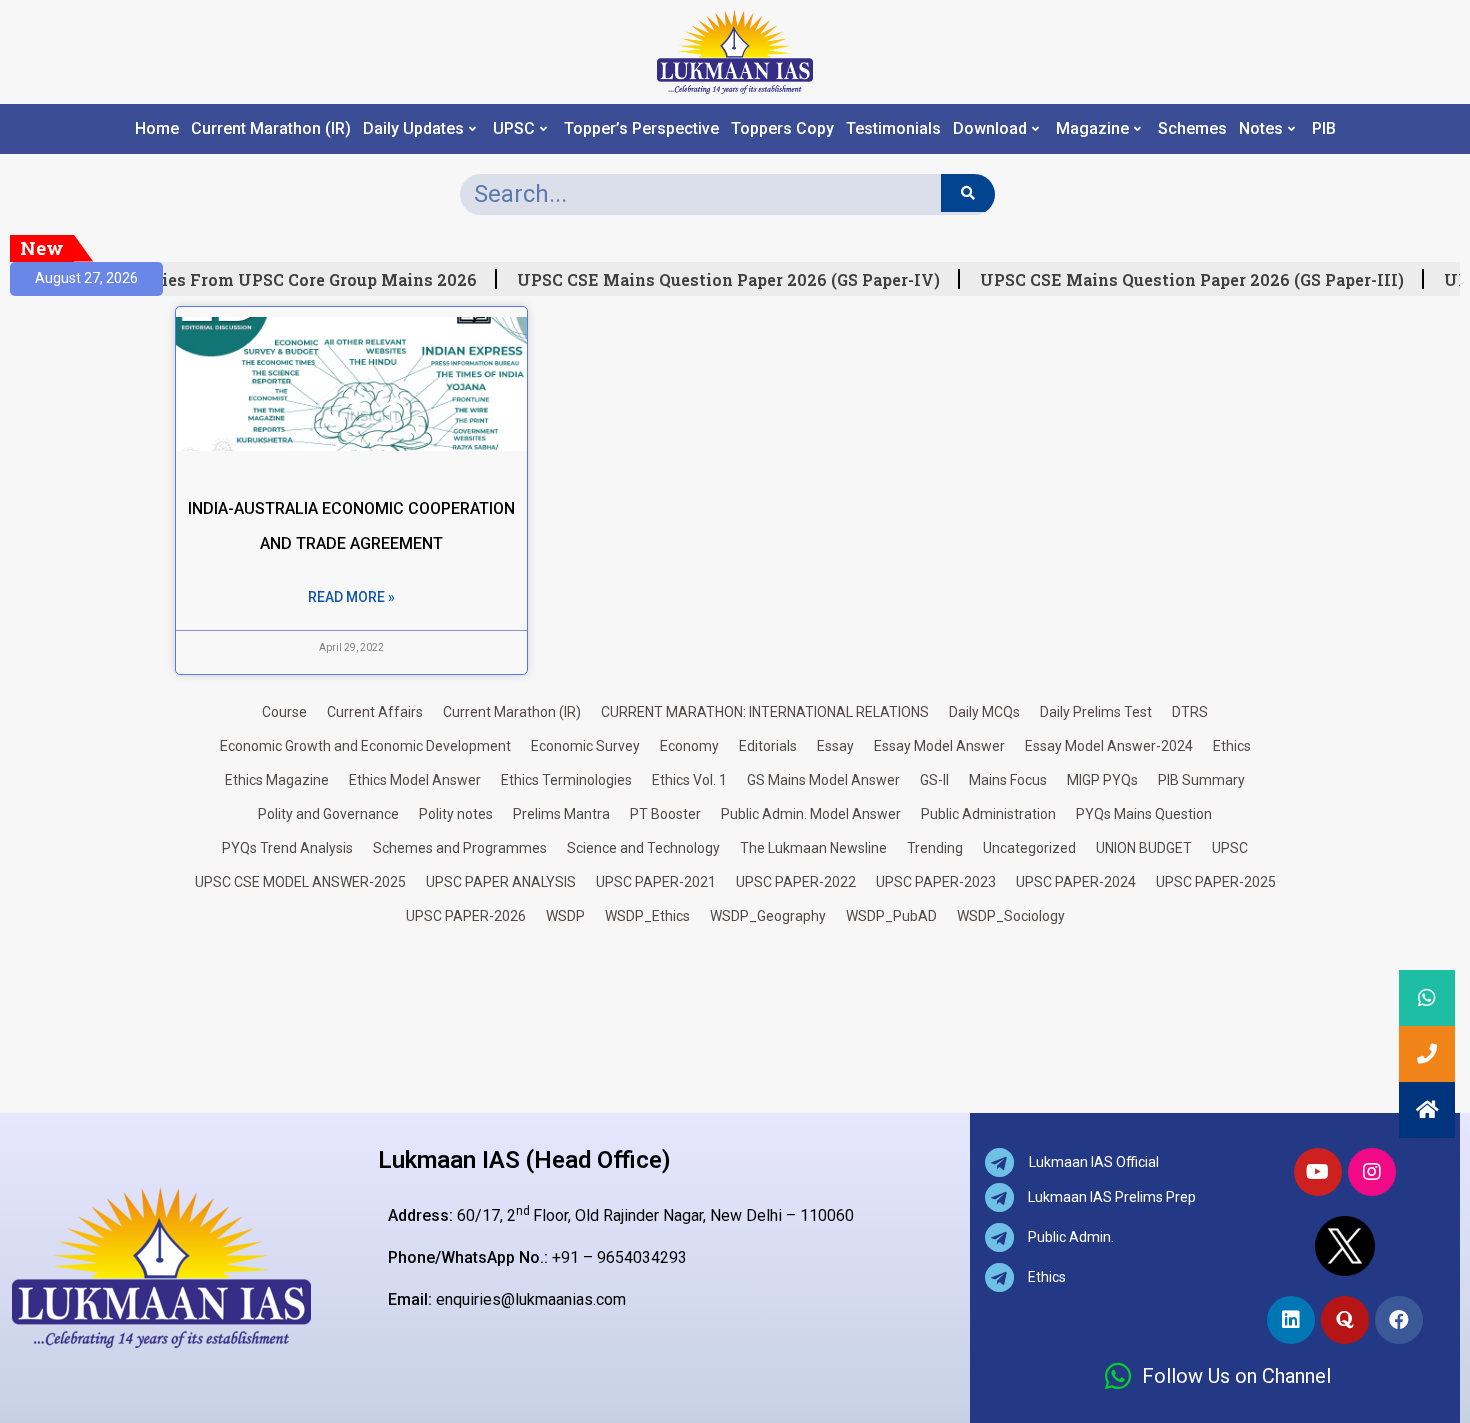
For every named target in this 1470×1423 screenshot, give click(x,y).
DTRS (1190, 712)
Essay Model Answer (939, 746)
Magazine (1092, 129)
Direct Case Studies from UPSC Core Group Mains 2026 (245, 280)
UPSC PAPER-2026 (466, 916)
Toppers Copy (782, 129)
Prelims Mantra (561, 814)
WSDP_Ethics (647, 916)
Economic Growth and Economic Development (365, 746)
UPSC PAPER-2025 (1216, 882)
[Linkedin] (1291, 1320)
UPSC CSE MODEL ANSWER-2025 (300, 882)
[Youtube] (1318, 1172)
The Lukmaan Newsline (813, 848)
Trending (935, 848)
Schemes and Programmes (460, 848)
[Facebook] (1399, 1320)
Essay (835, 746)
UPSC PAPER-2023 (936, 882)
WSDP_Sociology (1011, 916)
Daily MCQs (984, 712)
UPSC (514, 129)
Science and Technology (643, 848)
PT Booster (665, 814)
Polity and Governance (328, 814)
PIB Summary (1201, 780)
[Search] (967, 193)
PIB (1324, 129)
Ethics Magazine (277, 780)
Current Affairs (375, 712)
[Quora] (1345, 1320)
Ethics (1232, 746)
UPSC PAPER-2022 (796, 882)
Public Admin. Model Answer (811, 814)
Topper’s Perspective (641, 129)
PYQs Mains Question (1144, 814)
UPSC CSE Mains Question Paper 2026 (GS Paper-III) (1184, 280)
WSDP (565, 916)
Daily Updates (413, 129)
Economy (689, 746)
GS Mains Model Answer (823, 780)
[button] (1427, 1110)
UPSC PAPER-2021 (656, 882)
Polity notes (456, 814)
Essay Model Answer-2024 (1109, 746)
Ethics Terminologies (566, 780)
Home (157, 129)
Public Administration (988, 814)
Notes (1261, 129)
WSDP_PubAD (891, 916)
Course (284, 712)
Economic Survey (585, 746)
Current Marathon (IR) (271, 129)
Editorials (768, 746)
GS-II (934, 780)
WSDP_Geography (768, 916)
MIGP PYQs (1102, 780)
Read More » (351, 597)
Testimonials (893, 129)
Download (990, 129)
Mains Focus (1008, 780)
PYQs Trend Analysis (287, 848)
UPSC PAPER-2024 (1076, 882)
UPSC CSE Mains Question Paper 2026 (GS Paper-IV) (720, 280)
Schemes (1192, 129)
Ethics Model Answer (415, 780)
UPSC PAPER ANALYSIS (501, 882)
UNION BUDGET (1144, 848)
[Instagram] (1372, 1172)
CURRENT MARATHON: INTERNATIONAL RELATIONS (765, 712)
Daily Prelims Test (1096, 712)
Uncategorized (1029, 848)
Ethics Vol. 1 (689, 780)
